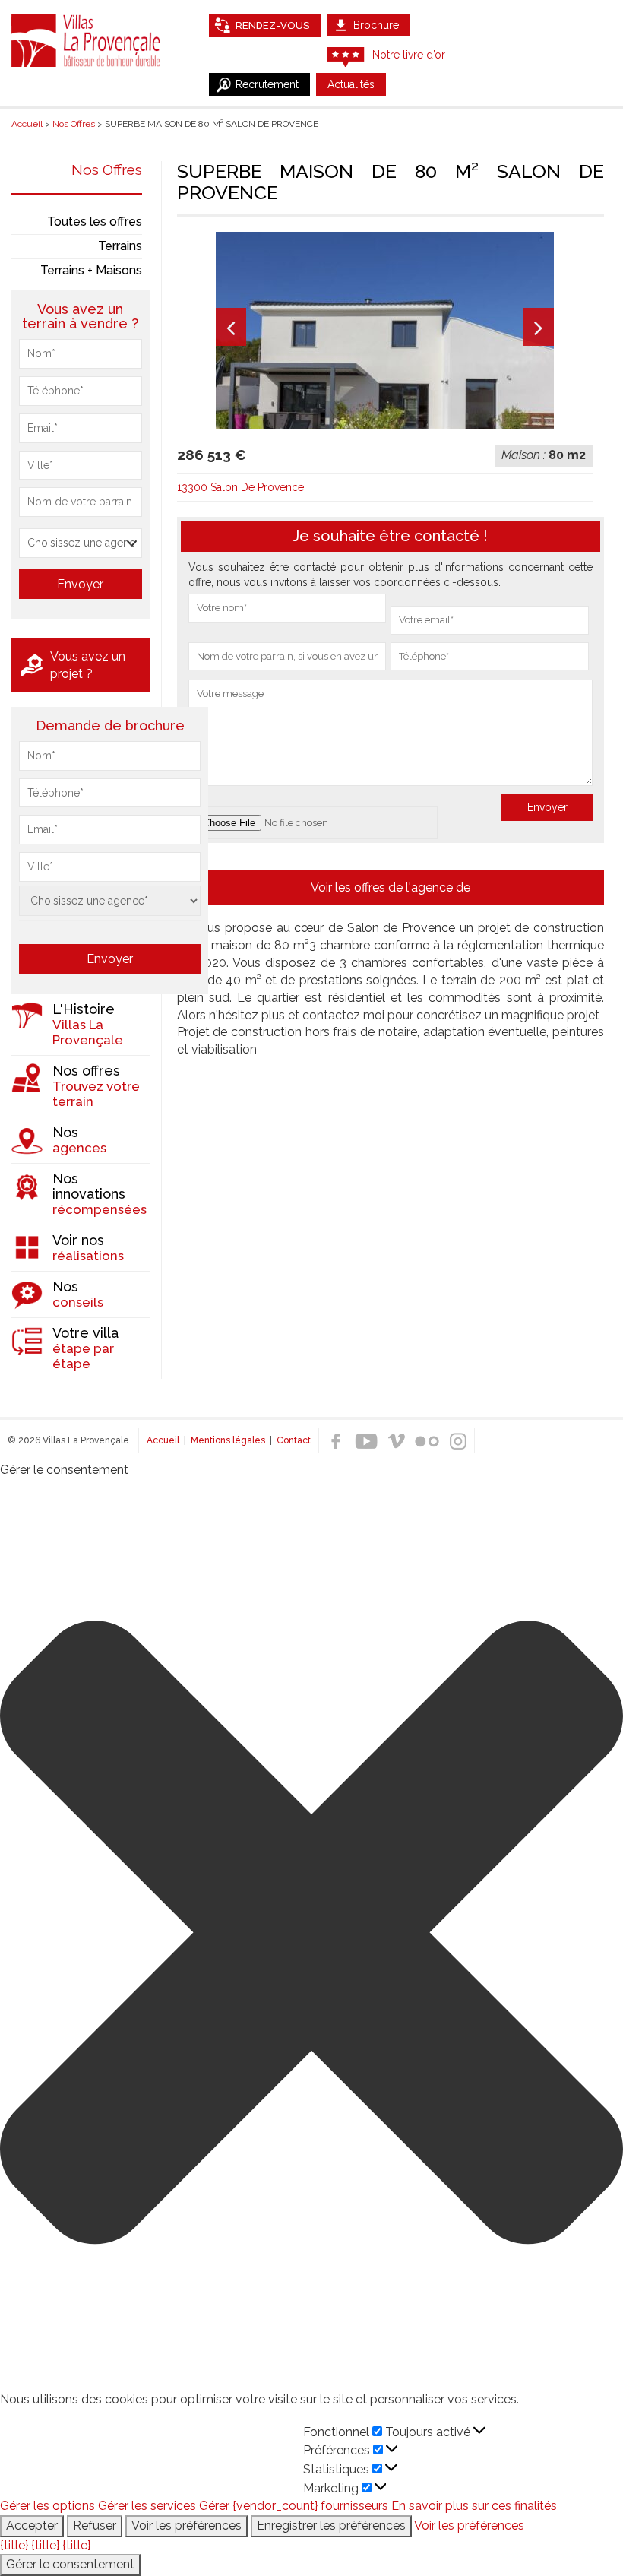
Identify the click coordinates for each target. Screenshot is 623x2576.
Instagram (457, 1441)
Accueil (163, 1440)
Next (539, 327)
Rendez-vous (272, 25)
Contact (294, 1440)
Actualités (351, 84)
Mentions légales (228, 1440)
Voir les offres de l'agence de (391, 887)
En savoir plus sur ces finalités (474, 2506)
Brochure (376, 25)
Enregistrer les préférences (331, 2525)
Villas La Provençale (87, 40)
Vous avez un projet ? (88, 665)
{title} (14, 2545)
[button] (311, 1935)
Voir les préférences (187, 2525)
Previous (231, 327)
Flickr (427, 1441)
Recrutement (267, 84)
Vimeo (397, 1441)
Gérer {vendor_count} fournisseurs (294, 2506)
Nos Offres (107, 170)
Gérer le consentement (70, 2564)
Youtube (366, 1441)
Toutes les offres (95, 222)
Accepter (32, 2525)
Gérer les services (147, 2506)
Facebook (336, 1441)
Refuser (95, 2525)
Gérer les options (47, 2506)
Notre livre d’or (409, 55)
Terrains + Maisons (91, 270)
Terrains (120, 246)
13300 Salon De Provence (240, 487)
